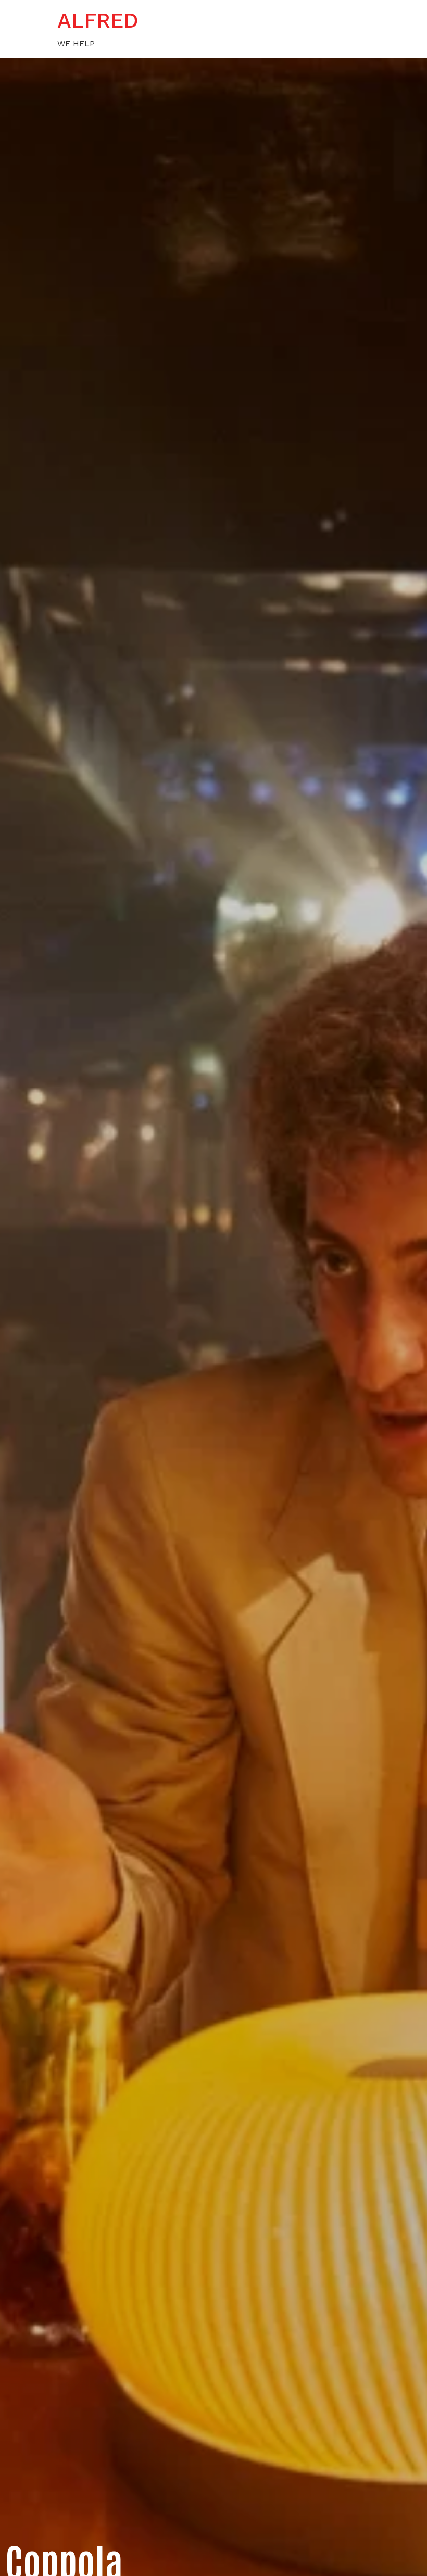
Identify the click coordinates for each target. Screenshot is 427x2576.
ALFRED (98, 21)
